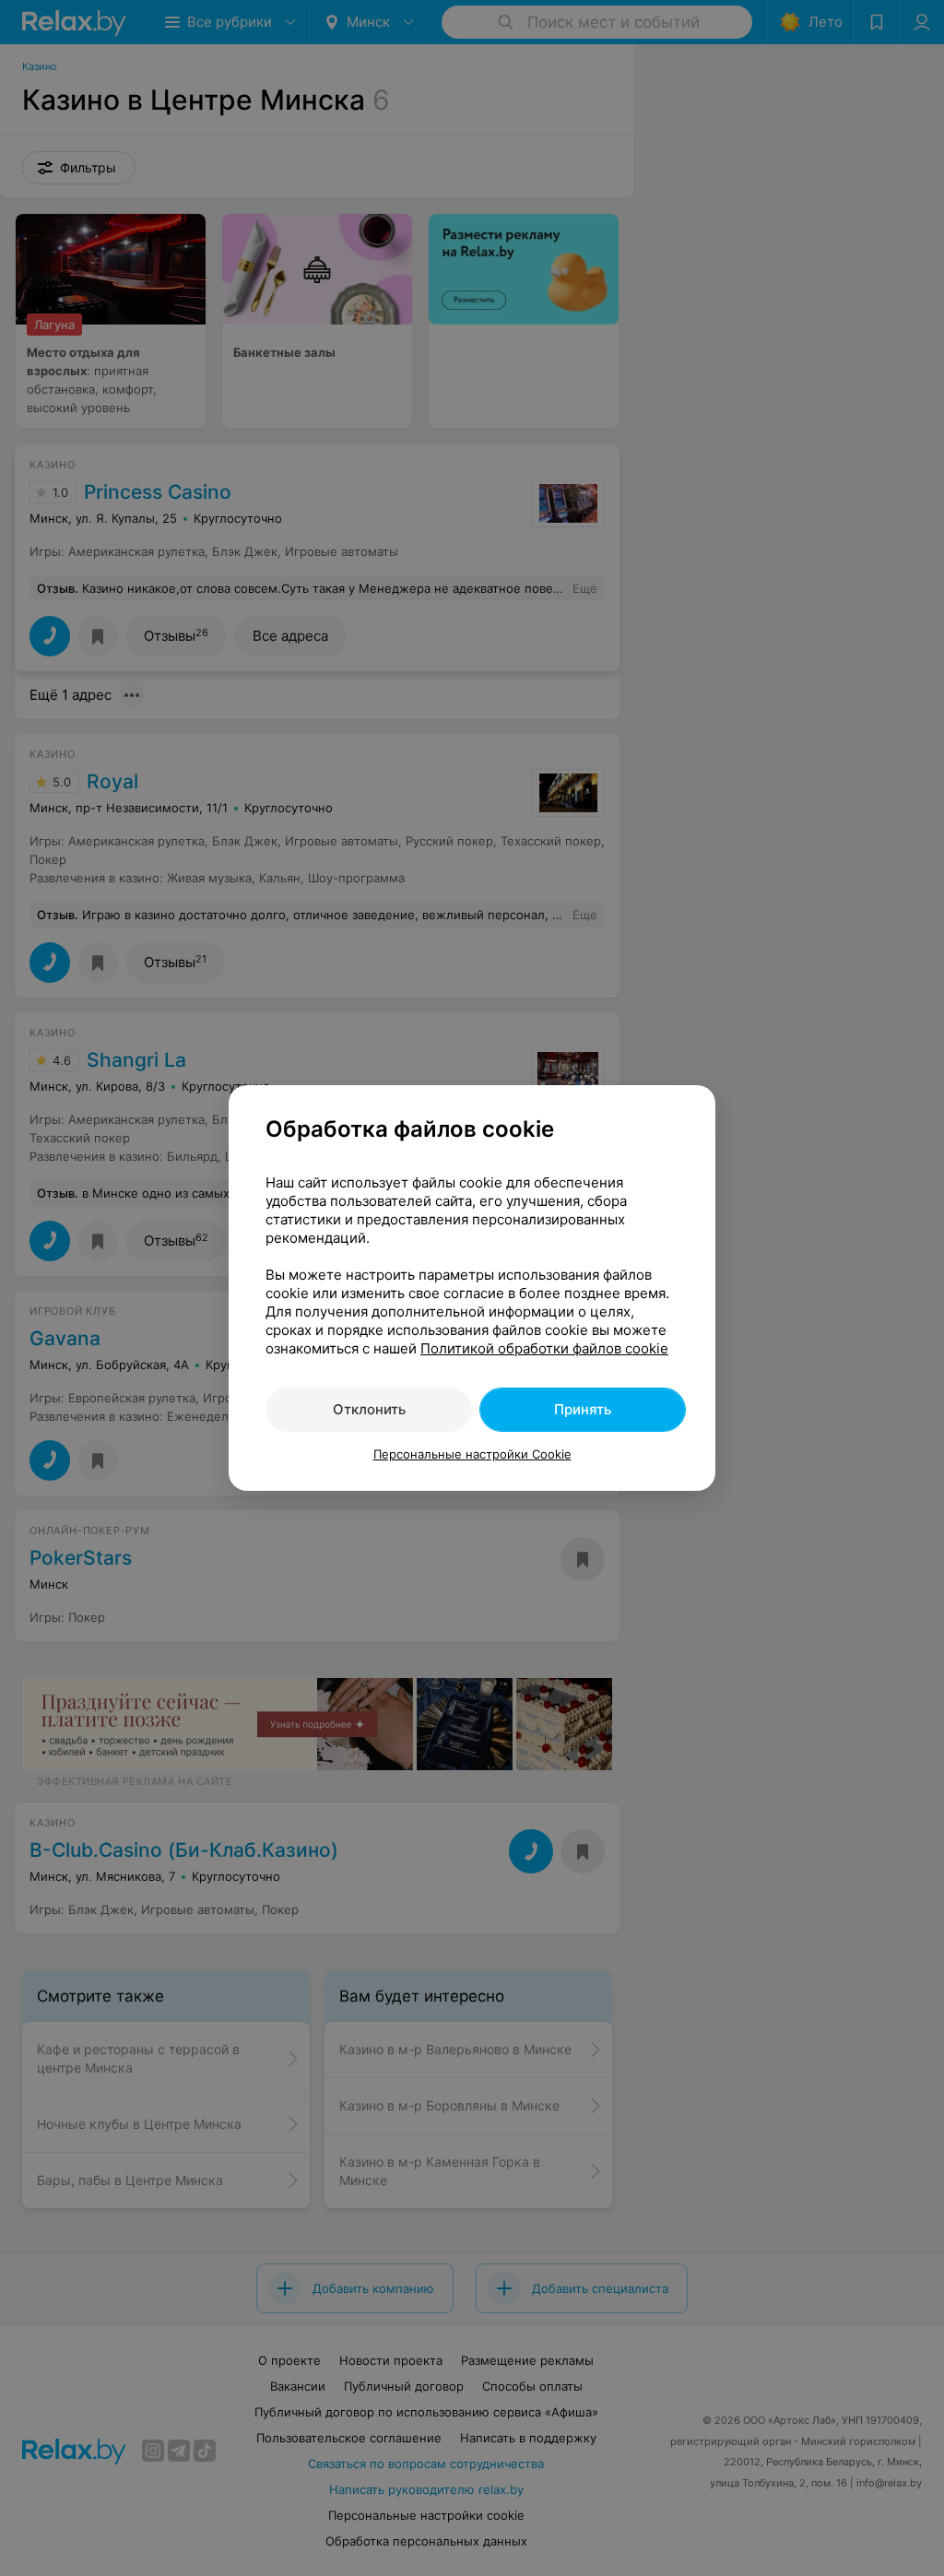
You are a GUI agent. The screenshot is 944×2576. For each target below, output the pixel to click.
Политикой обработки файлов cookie (544, 1348)
